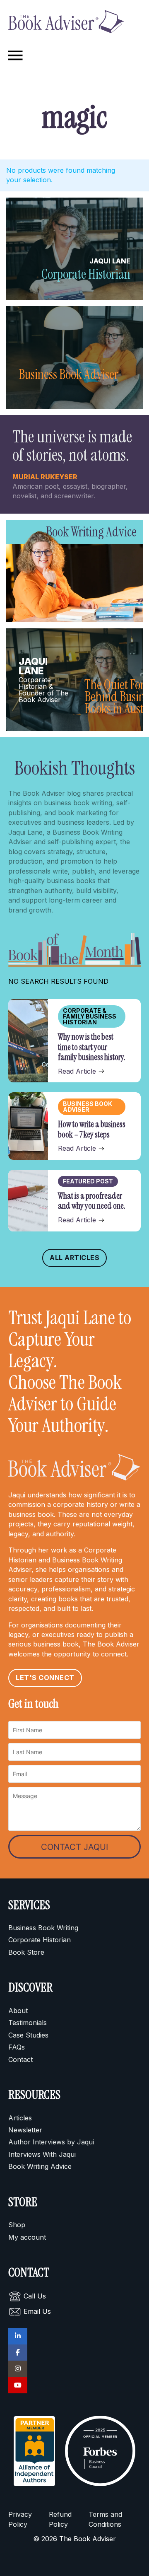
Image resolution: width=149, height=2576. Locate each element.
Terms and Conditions (105, 2519)
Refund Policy (60, 2519)
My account (27, 2237)
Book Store (26, 1952)
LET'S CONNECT (45, 1678)
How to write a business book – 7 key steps (92, 1129)
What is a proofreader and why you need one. (92, 1201)
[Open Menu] (16, 56)
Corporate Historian (40, 1940)
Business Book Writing (43, 1928)
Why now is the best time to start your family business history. (92, 1047)
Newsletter (25, 2130)
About (18, 2011)
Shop (17, 2225)
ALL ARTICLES (74, 1258)
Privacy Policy (20, 2519)
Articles (20, 2118)
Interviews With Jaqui (42, 2154)
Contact (20, 2059)
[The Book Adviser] (66, 23)
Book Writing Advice (40, 2166)
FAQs (17, 2047)
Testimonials (28, 2023)
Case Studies (28, 2035)
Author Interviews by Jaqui (51, 2142)
